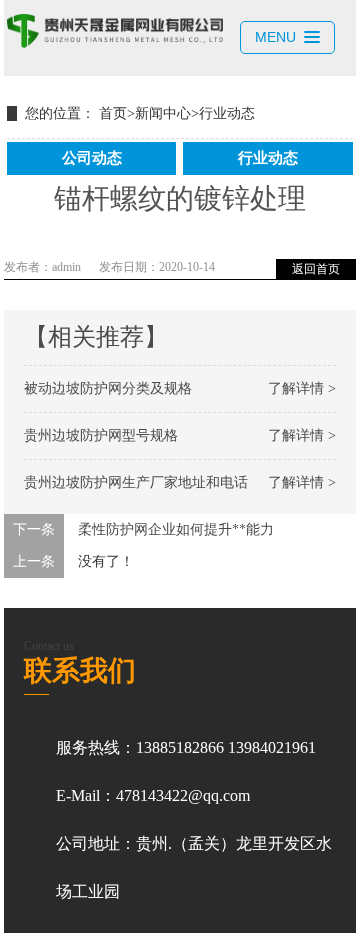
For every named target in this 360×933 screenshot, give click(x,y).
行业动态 (227, 113)
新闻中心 (163, 113)
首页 (113, 113)
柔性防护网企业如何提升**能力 (176, 529)
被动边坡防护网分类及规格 (108, 388)
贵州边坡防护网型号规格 (101, 435)
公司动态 (92, 158)
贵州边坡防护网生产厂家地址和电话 (136, 482)
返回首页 (316, 269)
